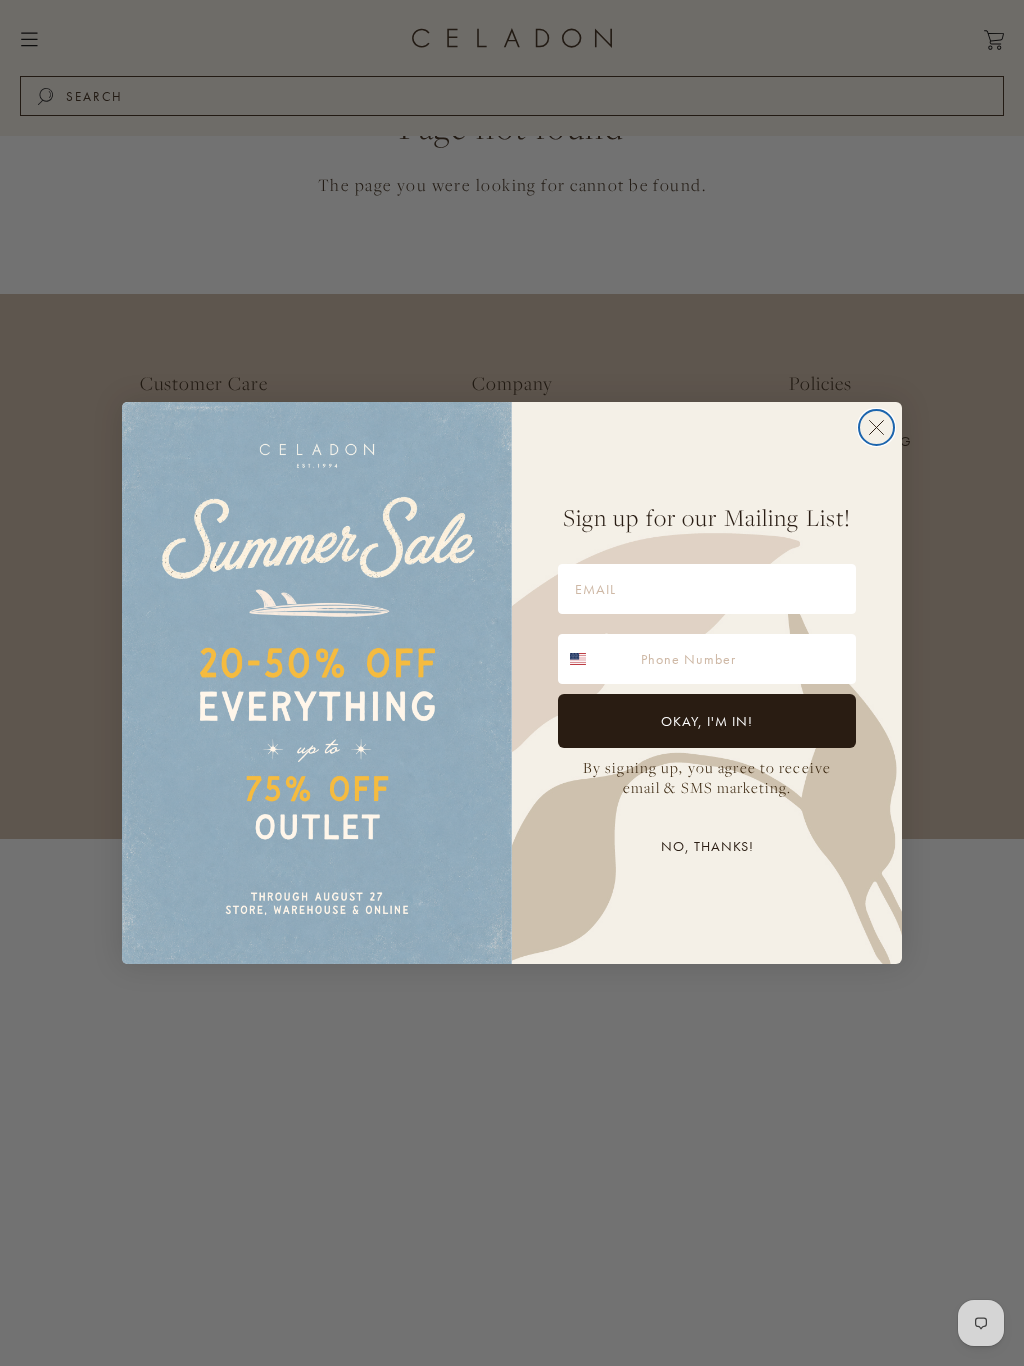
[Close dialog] (876, 427)
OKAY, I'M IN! (707, 721)
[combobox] (595, 659)
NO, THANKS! (707, 846)
